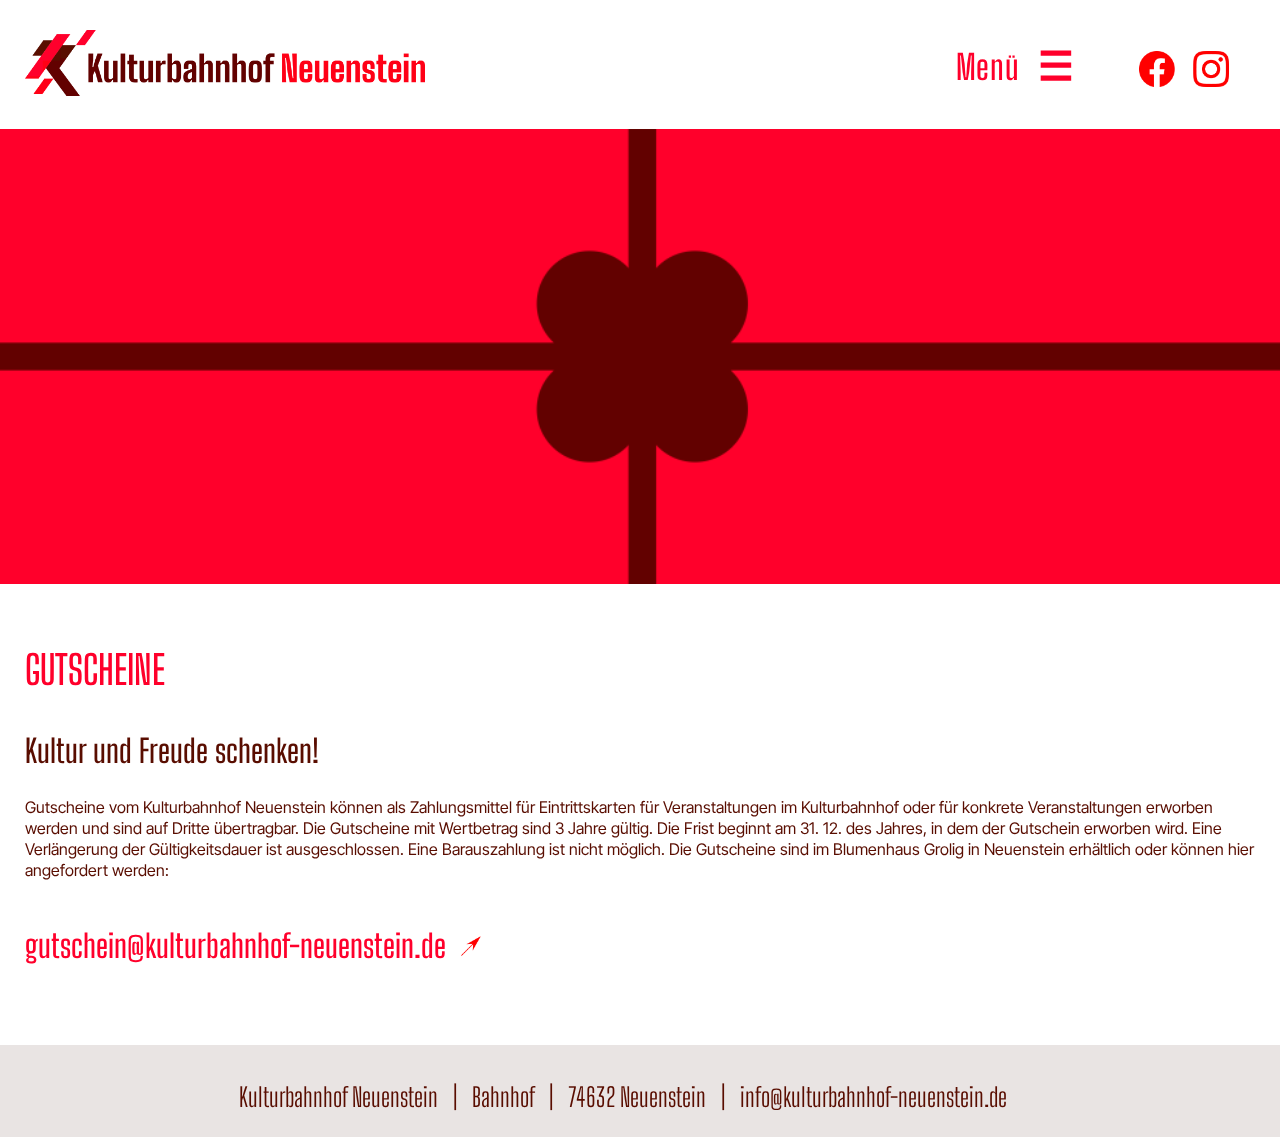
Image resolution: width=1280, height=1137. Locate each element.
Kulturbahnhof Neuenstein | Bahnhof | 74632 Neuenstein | (489, 1097)
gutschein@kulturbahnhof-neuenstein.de (235, 946)
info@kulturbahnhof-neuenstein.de (873, 1097)
